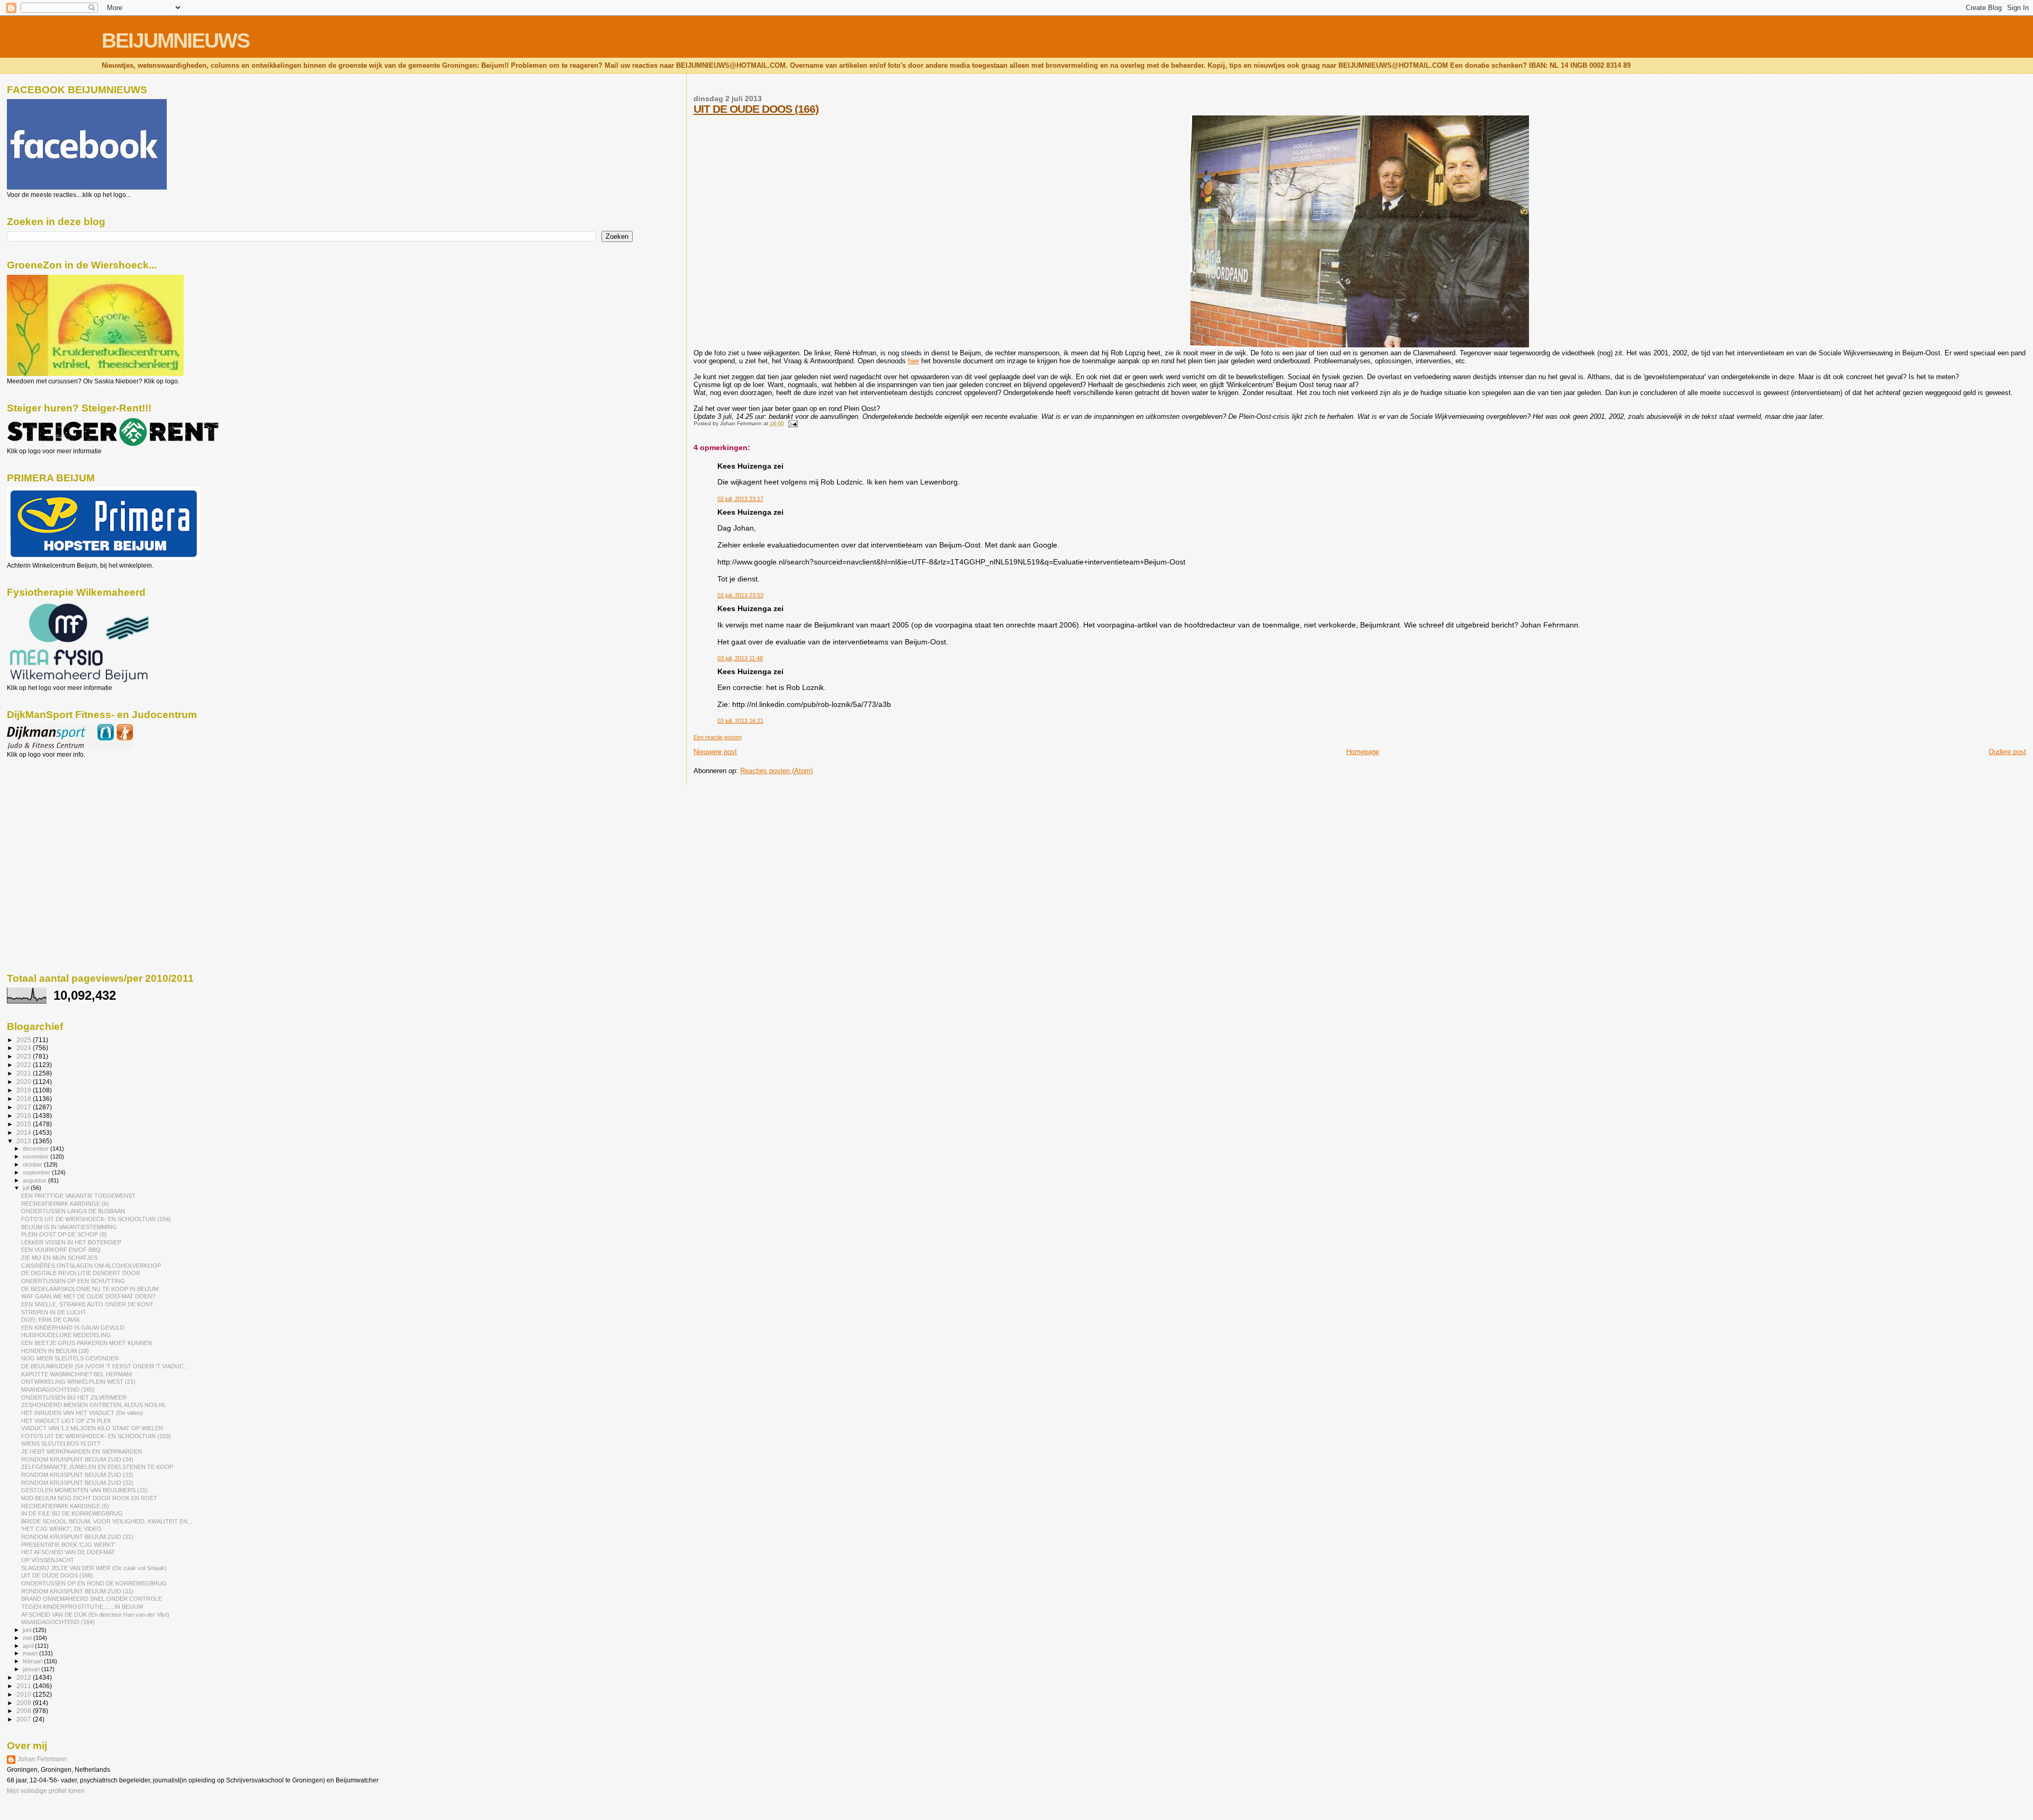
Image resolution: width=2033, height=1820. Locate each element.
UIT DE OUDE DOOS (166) (756, 109)
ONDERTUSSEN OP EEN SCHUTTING (73, 1281)
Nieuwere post (715, 752)
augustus (35, 1180)
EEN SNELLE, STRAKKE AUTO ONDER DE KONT (87, 1304)
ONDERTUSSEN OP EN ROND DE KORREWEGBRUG (94, 1583)
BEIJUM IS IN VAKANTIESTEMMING (69, 1227)
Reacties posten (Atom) (776, 771)
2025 (25, 1040)
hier (914, 361)
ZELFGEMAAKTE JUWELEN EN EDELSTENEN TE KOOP (97, 1467)
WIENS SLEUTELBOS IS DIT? (61, 1444)
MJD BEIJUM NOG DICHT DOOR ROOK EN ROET (89, 1498)
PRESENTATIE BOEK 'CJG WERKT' (68, 1545)
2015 (25, 1124)
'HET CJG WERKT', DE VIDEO (61, 1529)
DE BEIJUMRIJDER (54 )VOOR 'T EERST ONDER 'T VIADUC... (105, 1366)
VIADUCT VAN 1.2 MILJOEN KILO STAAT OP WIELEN (92, 1428)
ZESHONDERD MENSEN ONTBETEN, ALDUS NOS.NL (94, 1405)
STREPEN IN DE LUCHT (54, 1312)
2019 (25, 1090)
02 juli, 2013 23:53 (740, 595)
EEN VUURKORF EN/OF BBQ (61, 1250)
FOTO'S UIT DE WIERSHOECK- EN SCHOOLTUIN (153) (96, 1436)
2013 (25, 1141)
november (37, 1156)
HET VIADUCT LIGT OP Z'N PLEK (66, 1421)
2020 (25, 1082)
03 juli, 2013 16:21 (740, 721)
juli (27, 1188)
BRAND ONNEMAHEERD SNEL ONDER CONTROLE (92, 1599)
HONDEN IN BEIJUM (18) (55, 1351)
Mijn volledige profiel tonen (46, 1791)
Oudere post (2007, 752)
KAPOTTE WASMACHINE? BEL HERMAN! (77, 1374)
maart (31, 1653)
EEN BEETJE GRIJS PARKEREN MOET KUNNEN (87, 1343)
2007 (25, 1719)
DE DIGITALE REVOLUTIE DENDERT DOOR (81, 1273)
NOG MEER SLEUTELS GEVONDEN (70, 1358)
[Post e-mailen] (792, 423)
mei (28, 1638)
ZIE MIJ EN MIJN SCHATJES (59, 1258)
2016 (25, 1115)
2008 (25, 1711)
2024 (25, 1048)
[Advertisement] (55, 815)
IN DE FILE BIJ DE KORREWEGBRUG (72, 1513)
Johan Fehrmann (42, 1759)
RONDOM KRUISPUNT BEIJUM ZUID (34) (77, 1459)
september (37, 1172)
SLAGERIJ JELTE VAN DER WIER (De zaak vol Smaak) (94, 1568)
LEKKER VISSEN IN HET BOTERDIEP (71, 1242)
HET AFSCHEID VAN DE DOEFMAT (68, 1552)
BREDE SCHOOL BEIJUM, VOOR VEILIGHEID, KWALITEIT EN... (107, 1521)
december (37, 1149)
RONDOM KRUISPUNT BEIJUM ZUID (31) (77, 1537)
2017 (25, 1107)
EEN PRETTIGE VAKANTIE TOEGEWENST (78, 1196)
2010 (25, 1694)
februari (33, 1661)
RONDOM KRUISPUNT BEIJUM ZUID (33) (77, 1475)
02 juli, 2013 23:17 (740, 499)
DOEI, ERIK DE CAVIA (50, 1320)
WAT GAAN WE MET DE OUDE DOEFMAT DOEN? (88, 1296)
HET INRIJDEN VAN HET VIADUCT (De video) (82, 1413)
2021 (25, 1073)
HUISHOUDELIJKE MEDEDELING (66, 1335)
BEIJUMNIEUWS (176, 41)
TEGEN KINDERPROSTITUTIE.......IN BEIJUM (82, 1607)
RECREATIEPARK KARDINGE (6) (65, 1204)
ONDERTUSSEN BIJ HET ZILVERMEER (74, 1397)
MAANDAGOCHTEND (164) (58, 1622)
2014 (25, 1132)
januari (32, 1669)
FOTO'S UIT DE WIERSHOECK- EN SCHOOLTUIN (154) (96, 1219)
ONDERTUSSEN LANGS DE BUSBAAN (73, 1211)
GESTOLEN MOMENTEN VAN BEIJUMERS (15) (84, 1490)
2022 (25, 1065)
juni (28, 1630)
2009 (25, 1703)
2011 (25, 1686)
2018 (25, 1099)
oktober (33, 1164)
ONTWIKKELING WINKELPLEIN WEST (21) (78, 1382)
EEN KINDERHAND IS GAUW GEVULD (73, 1328)
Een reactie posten (718, 737)
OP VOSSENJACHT (48, 1560)
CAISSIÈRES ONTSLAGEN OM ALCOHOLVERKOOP (91, 1266)
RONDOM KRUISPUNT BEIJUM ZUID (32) (77, 1483)
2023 (25, 1056)
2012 (25, 1677)
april (29, 1646)
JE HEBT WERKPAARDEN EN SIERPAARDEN (82, 1451)
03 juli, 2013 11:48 (740, 658)
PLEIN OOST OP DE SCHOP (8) (64, 1234)
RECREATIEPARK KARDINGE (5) (65, 1506)
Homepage (1363, 752)
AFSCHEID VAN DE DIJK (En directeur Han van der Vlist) (95, 1615)
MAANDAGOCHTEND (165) (58, 1389)
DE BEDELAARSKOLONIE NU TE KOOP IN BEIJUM (90, 1289)
